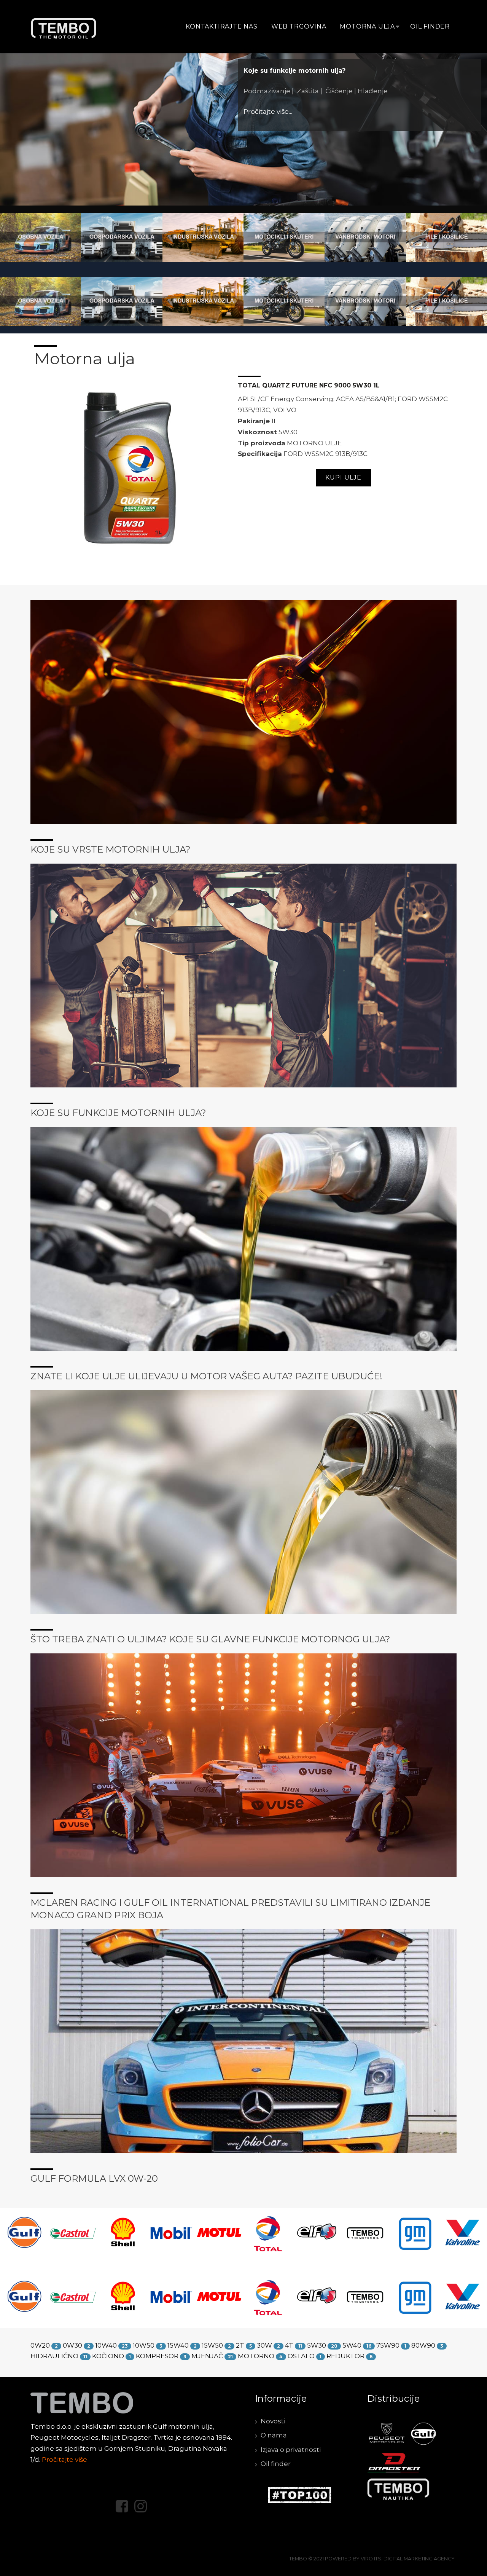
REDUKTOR (345, 2356)
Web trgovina (299, 26)
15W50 (212, 2345)
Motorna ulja (367, 26)
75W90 (388, 2345)
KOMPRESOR (157, 2356)
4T (289, 2345)
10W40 (106, 2345)
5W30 (317, 2345)
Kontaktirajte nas (222, 26)
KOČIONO (108, 2356)
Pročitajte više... (372, 128)
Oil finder (430, 26)
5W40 (352, 2345)
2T (240, 2345)
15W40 (178, 2345)
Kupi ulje (343, 477)
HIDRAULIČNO (54, 2356)
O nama (274, 2435)
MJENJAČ (207, 2356)
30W (264, 2345)
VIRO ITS (371, 2559)
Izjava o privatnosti (291, 2450)
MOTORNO (256, 2356)
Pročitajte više (64, 2460)
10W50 (144, 2345)
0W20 (40, 2345)
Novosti (273, 2421)
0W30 (72, 2345)
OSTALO (301, 2356)
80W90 (423, 2345)
